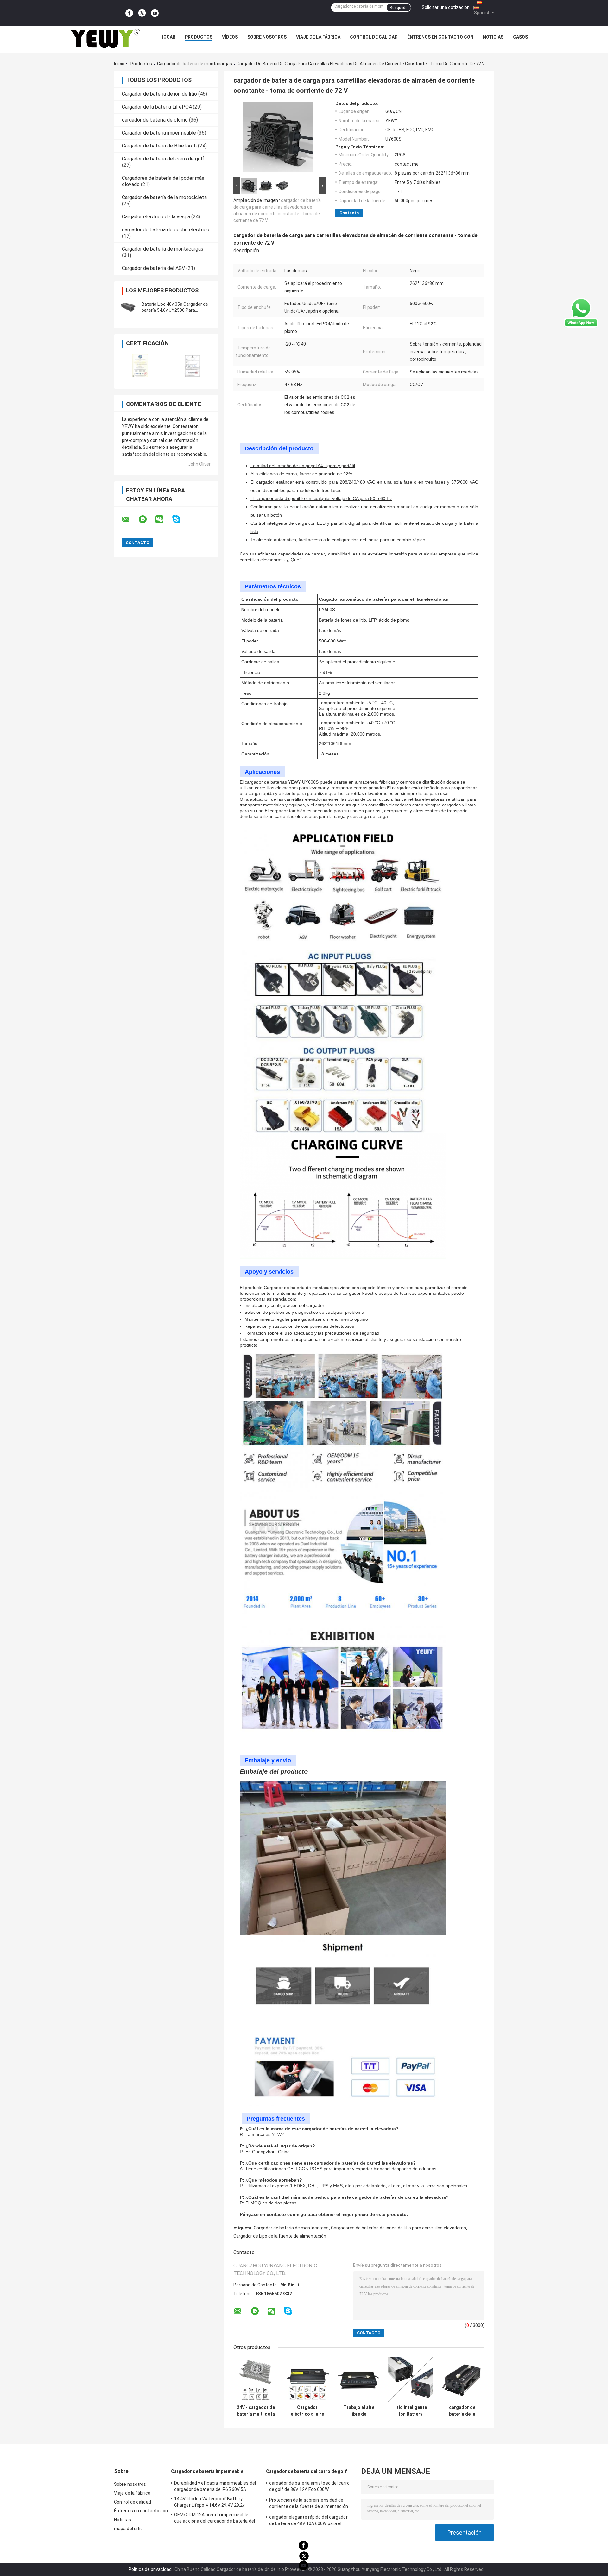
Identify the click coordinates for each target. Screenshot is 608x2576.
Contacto (349, 213)
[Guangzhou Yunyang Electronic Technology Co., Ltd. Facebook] (129, 13)
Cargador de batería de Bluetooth (159, 146)
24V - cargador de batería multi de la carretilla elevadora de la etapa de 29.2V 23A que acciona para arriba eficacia (256, 2411)
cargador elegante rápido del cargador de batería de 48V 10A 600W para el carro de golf (308, 2521)
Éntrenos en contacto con (440, 37)
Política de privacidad (150, 2569)
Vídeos (230, 37)
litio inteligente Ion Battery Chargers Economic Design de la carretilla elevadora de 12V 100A (411, 2411)
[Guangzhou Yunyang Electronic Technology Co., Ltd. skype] (180, 519)
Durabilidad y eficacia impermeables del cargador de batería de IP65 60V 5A (215, 2486)
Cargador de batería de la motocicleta (164, 197)
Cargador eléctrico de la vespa (156, 217)
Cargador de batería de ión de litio (159, 94)
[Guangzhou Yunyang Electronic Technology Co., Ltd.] (105, 39)
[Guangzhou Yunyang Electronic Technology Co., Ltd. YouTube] (155, 13)
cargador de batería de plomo (155, 120)
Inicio (119, 64)
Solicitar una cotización (446, 7)
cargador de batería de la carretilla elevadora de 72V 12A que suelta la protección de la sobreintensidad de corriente (462, 2411)
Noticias (493, 37)
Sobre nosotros (267, 37)
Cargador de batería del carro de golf (163, 159)
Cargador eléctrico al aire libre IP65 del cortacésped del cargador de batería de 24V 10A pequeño (307, 2411)
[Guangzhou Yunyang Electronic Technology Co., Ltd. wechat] (163, 519)
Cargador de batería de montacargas (195, 64)
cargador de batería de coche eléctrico (166, 230)
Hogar (168, 37)
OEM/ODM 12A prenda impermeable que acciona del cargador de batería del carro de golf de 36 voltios (215, 2519)
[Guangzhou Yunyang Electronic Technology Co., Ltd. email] (130, 519)
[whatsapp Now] (581, 313)
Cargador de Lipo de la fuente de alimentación (280, 2236)
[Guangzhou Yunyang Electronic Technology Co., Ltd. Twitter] (142, 13)
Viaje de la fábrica (318, 37)
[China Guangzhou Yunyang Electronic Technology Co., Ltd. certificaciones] (140, 366)
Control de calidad (374, 37)
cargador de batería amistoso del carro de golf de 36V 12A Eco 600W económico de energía (309, 2487)
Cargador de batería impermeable (159, 133)
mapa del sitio (128, 2529)
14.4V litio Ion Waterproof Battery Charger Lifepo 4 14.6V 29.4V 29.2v (209, 2502)
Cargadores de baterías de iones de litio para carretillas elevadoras (399, 2228)
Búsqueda (399, 8)
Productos (199, 37)
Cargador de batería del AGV (153, 268)
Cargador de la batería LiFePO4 (157, 107)
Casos (520, 37)
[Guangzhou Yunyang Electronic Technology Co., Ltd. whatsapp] (147, 519)
